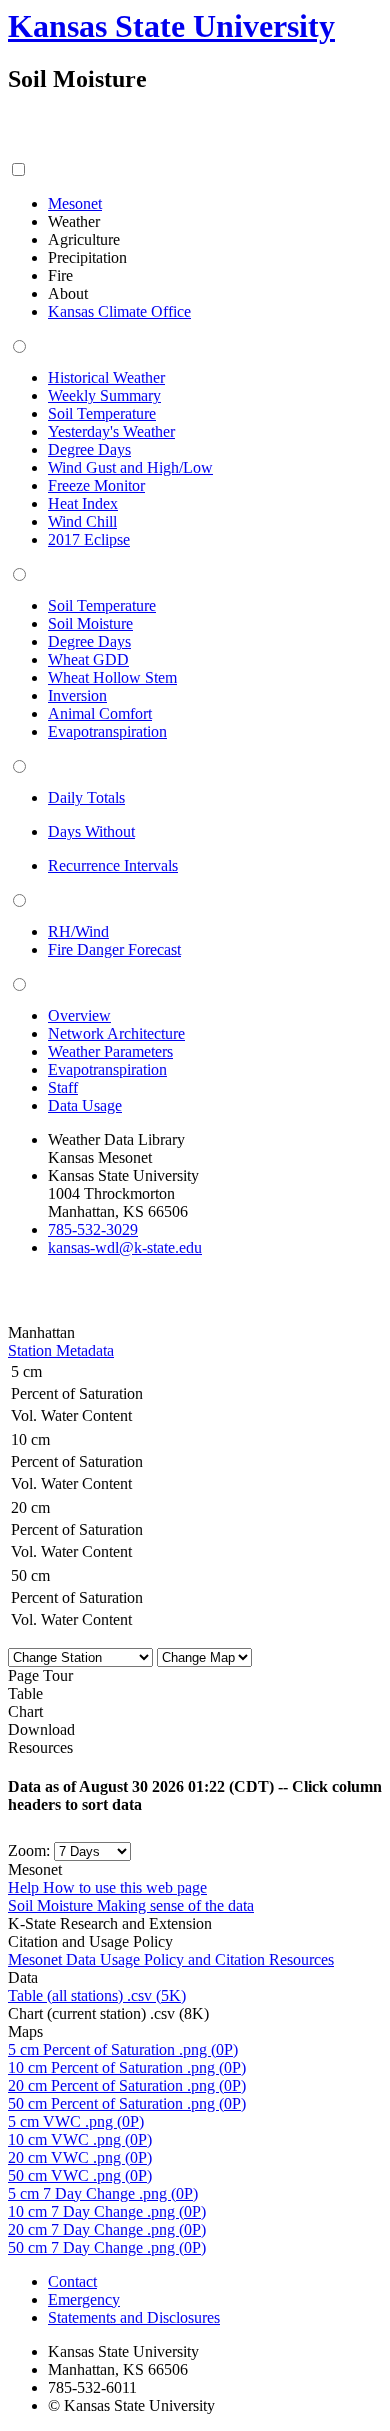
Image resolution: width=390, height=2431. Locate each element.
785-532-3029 (93, 1229)
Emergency (84, 2299)
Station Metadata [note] (61, 1350)
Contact (72, 2281)
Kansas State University (171, 26)
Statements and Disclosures (134, 2317)
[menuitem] (75, 203)
